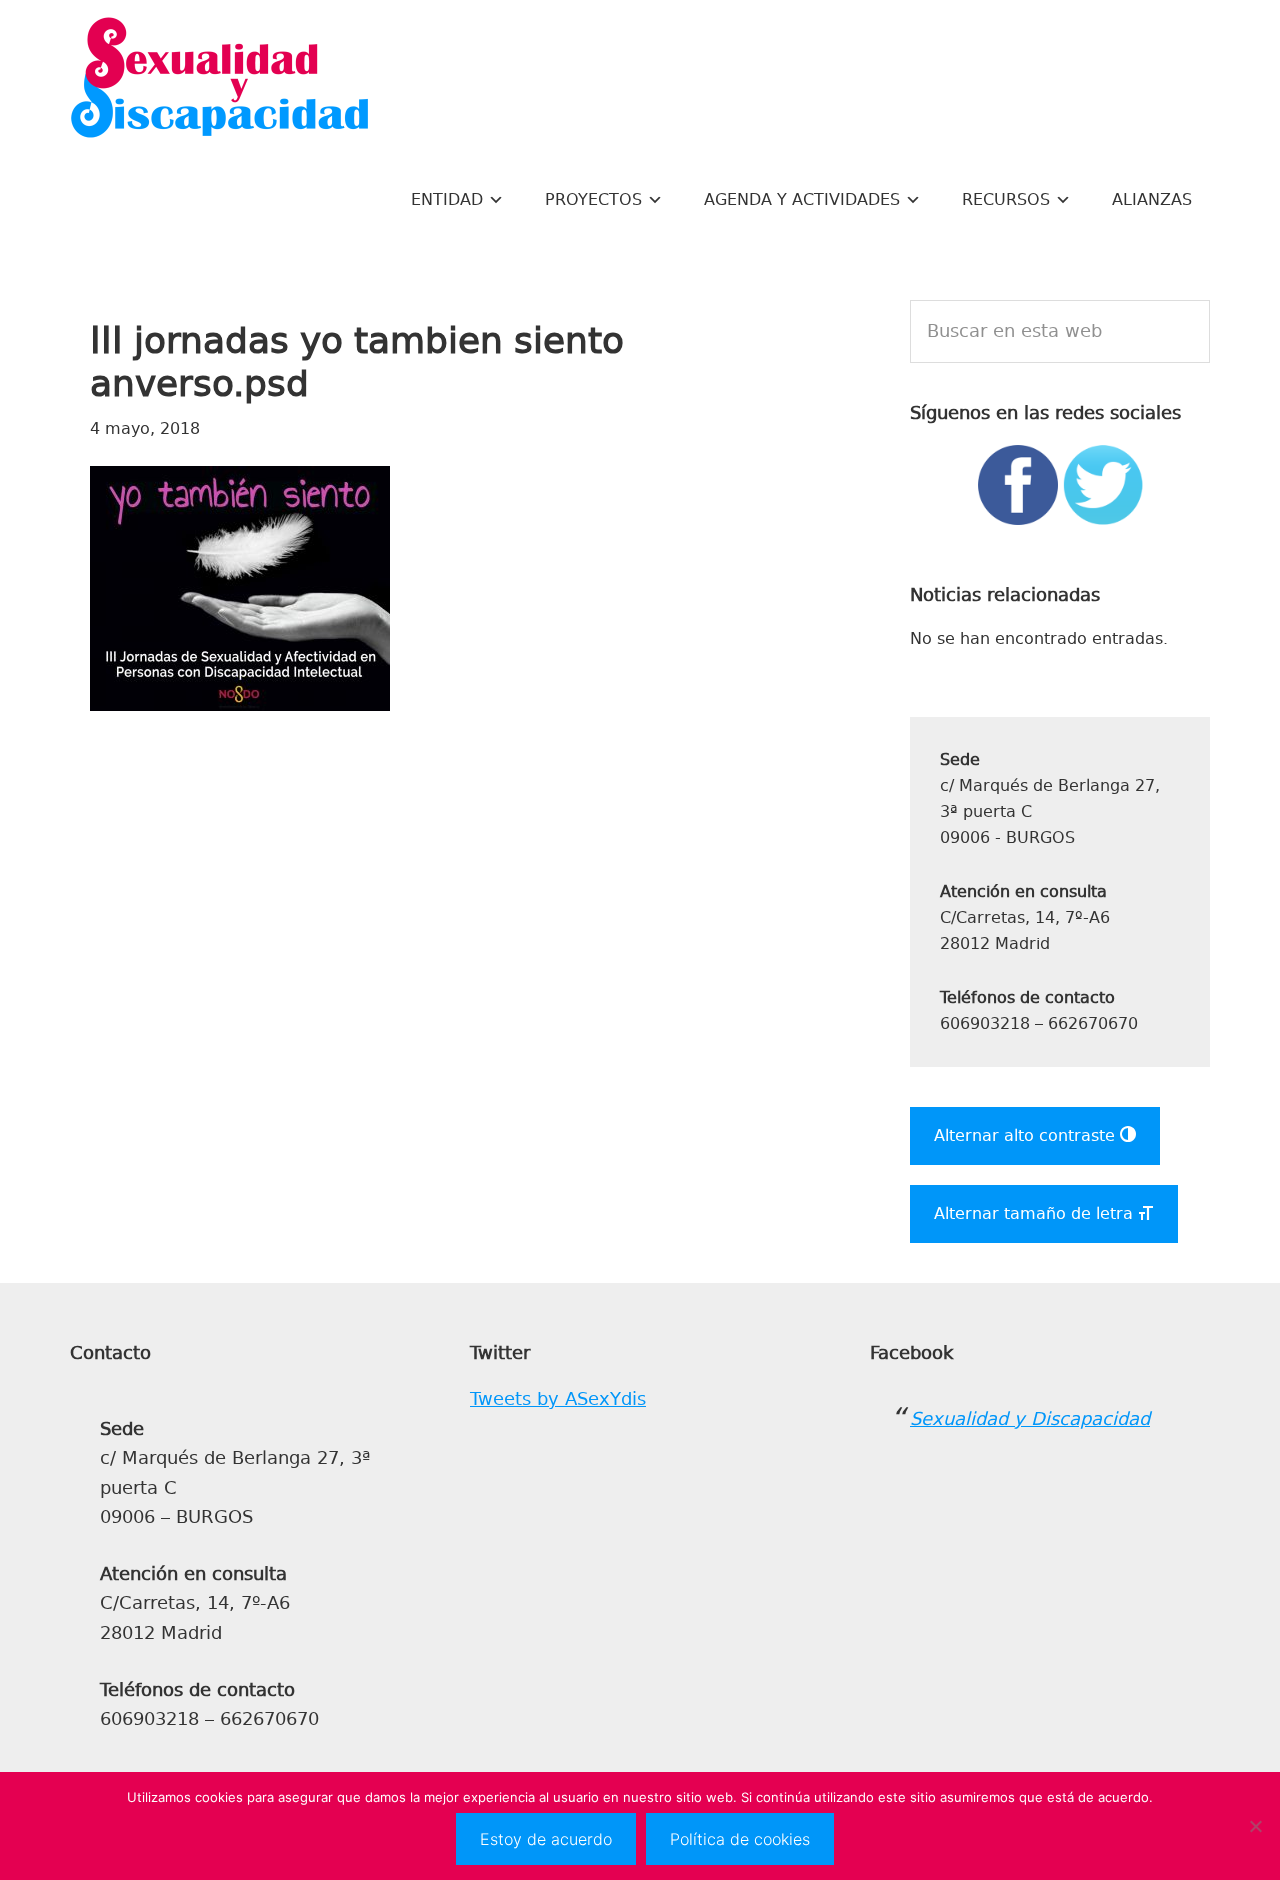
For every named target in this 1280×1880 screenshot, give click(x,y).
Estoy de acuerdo (546, 1839)
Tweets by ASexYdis (558, 1399)
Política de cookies (740, 1839)
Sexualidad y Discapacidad (220, 80)
